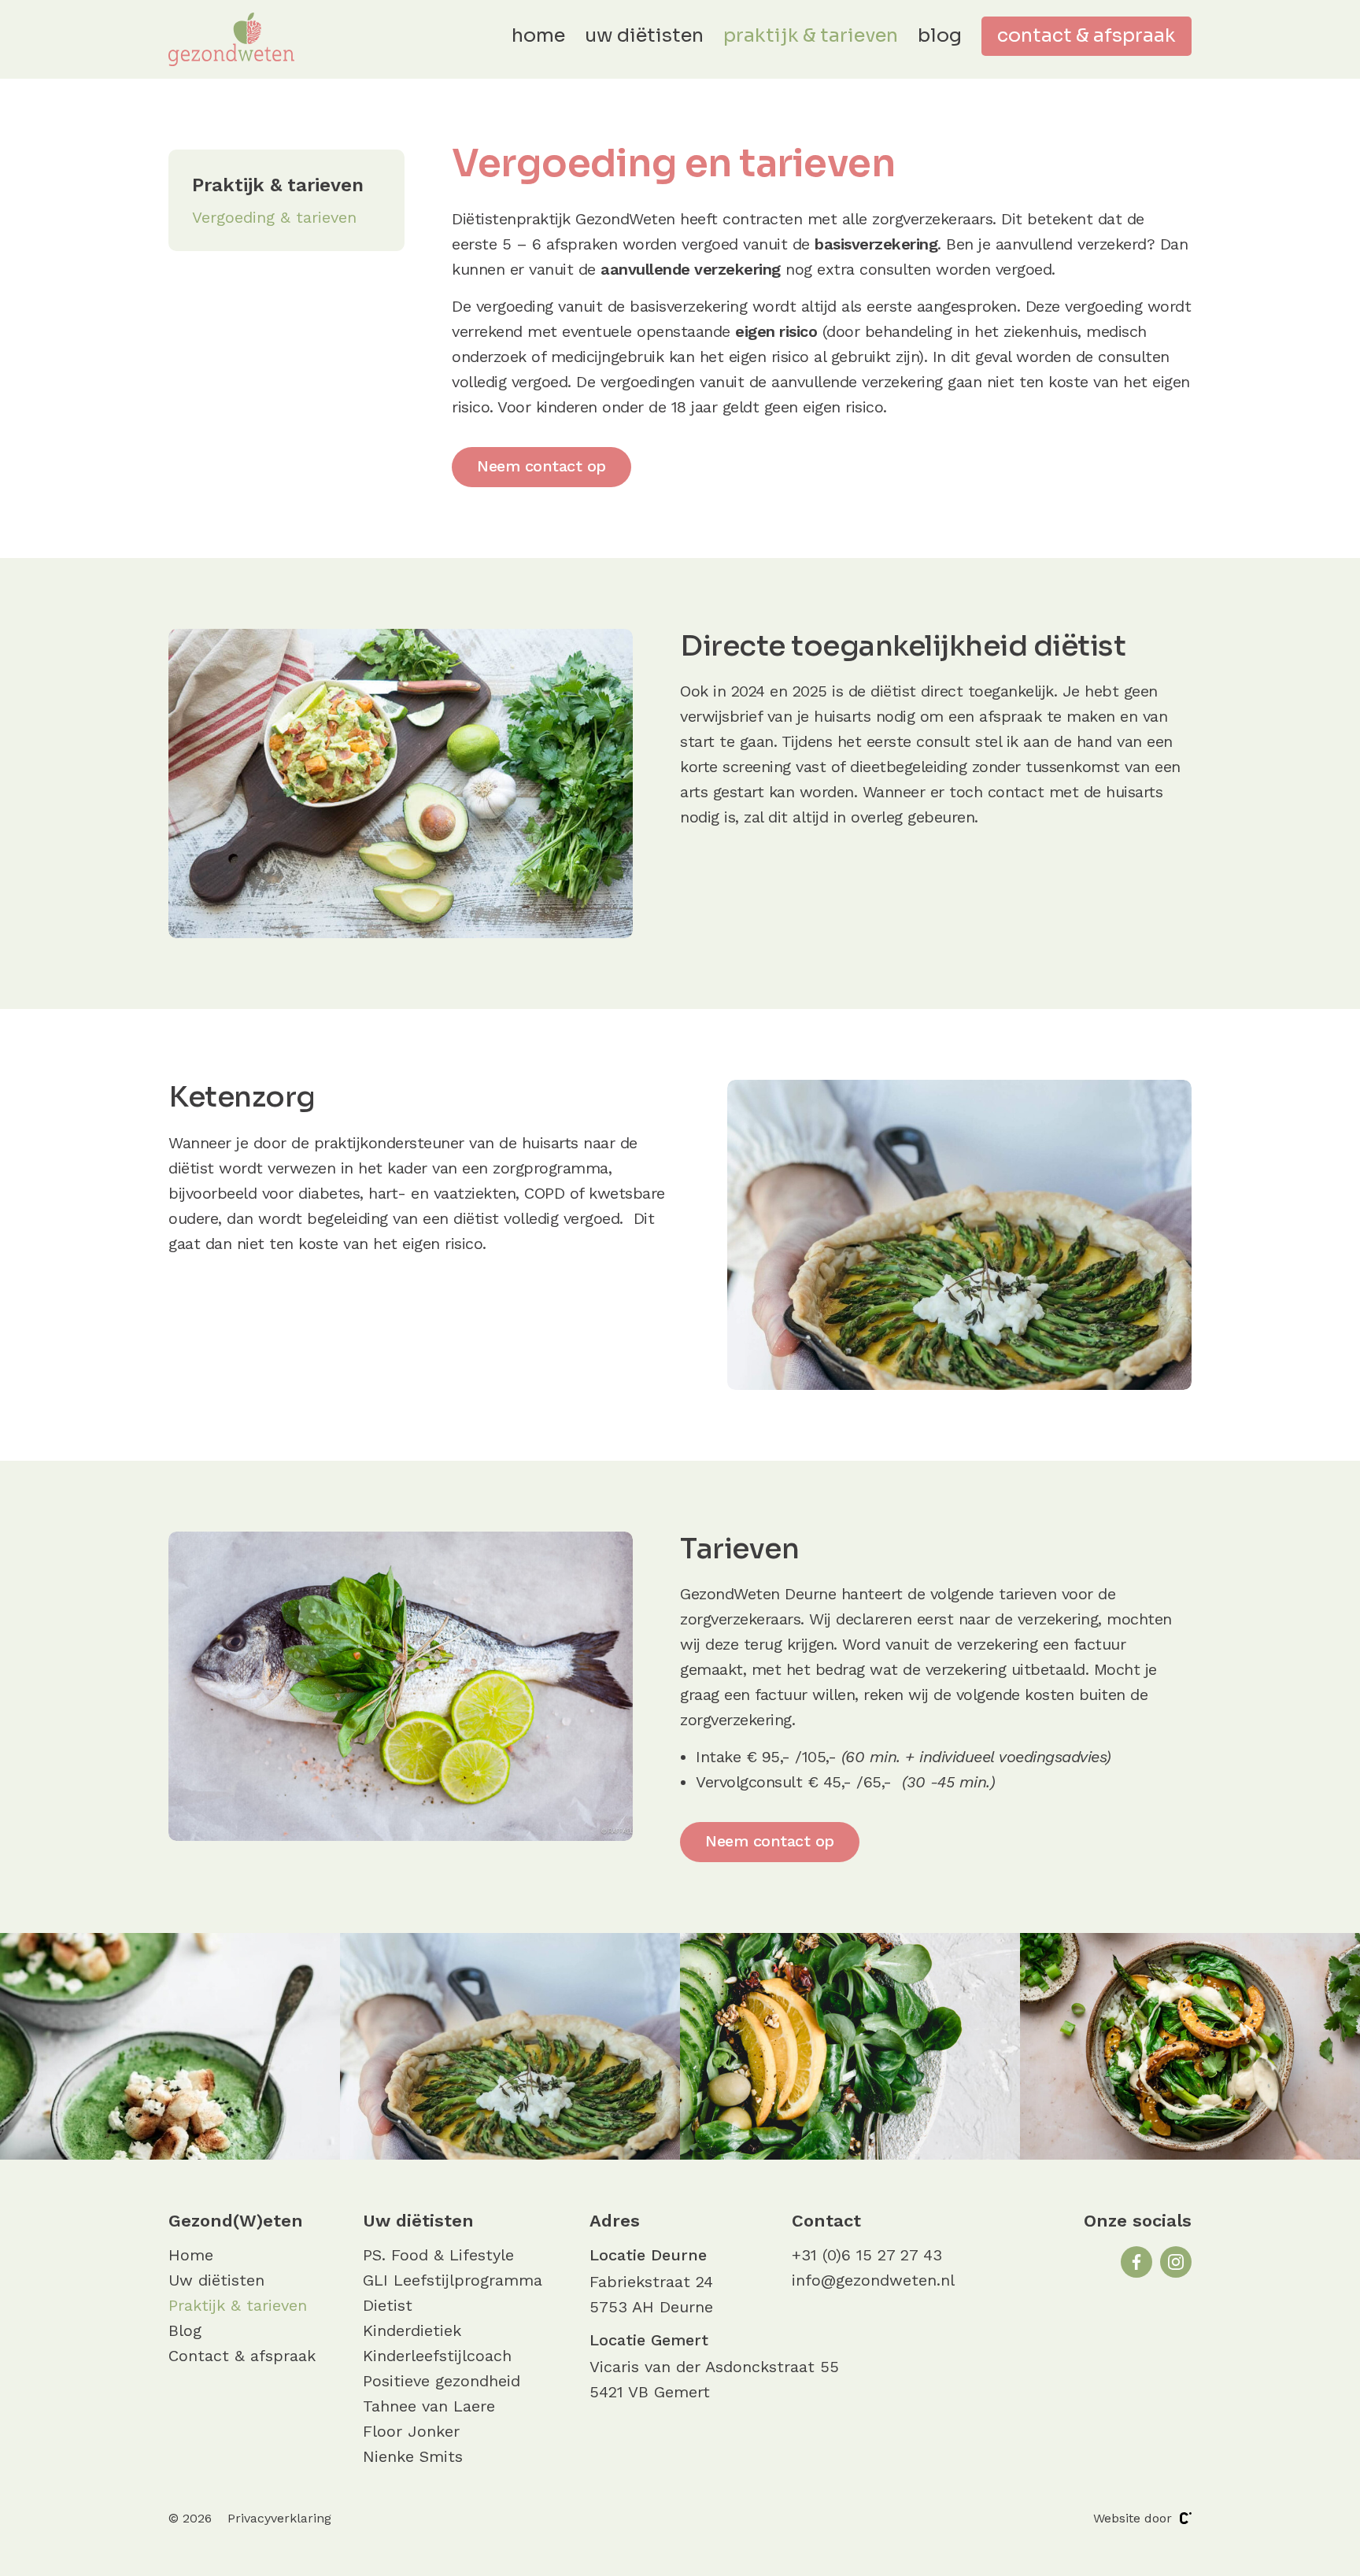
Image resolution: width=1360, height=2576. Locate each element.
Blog (940, 35)
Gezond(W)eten (236, 2221)
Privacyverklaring (279, 2518)
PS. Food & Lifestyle (438, 2255)
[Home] (231, 39)
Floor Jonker (411, 2431)
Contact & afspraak (1087, 35)
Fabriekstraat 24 (651, 2282)
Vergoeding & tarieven (274, 217)
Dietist (388, 2305)
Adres (615, 2221)
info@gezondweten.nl (873, 2280)
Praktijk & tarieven (811, 35)
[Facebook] (1136, 2262)
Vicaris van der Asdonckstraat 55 (714, 2367)
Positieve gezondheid (442, 2381)
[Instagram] (1176, 2262)
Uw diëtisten (644, 35)
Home (538, 35)
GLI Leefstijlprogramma (453, 2280)
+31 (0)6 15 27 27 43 (867, 2255)
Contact (826, 2221)
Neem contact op (541, 466)
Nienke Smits (413, 2456)
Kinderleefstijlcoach (437, 2356)
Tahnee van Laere (429, 2406)
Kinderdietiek (412, 2330)
